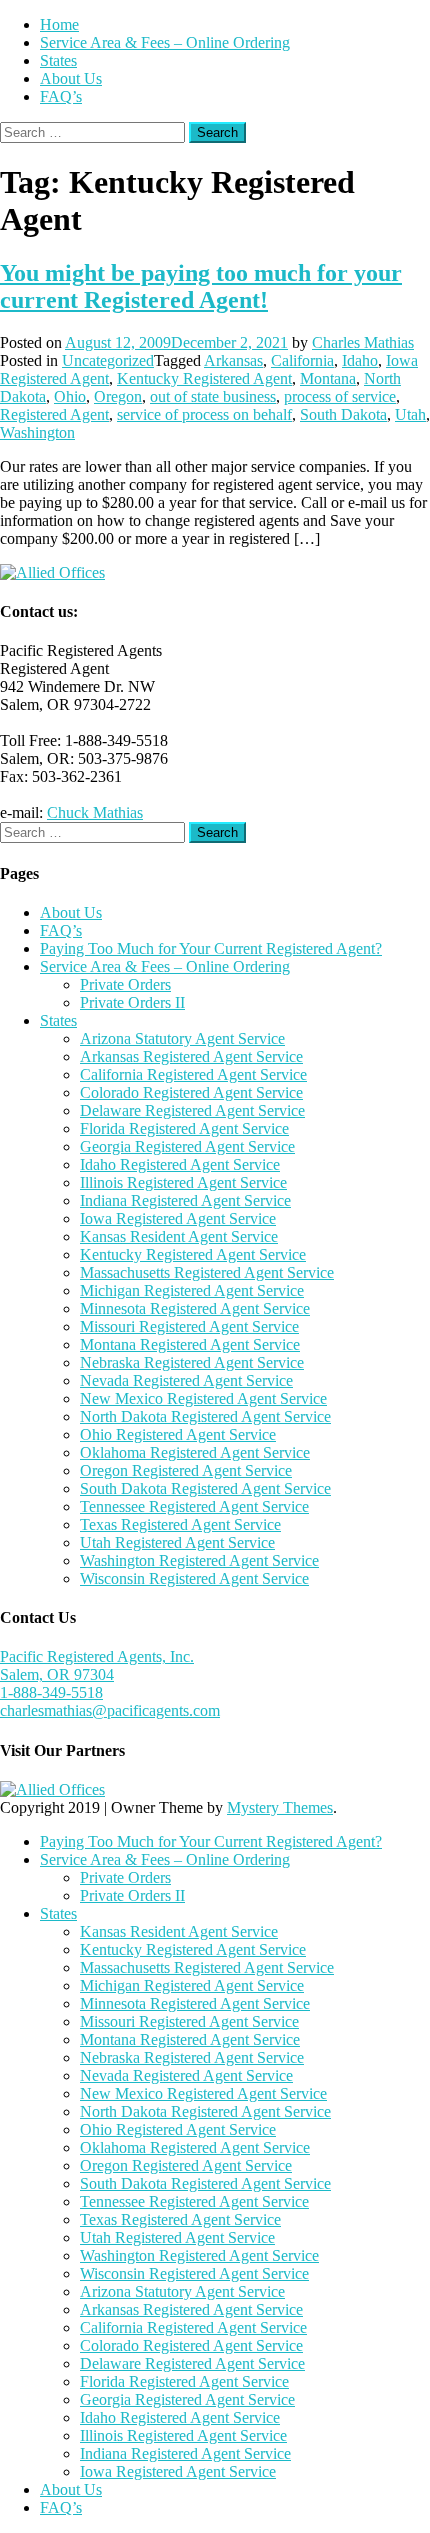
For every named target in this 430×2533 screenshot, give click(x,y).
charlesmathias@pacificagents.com (110, 1710)
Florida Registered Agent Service (184, 1128)
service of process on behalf (204, 414)
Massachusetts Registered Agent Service (207, 1272)
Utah (410, 414)
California (302, 360)
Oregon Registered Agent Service (186, 1470)
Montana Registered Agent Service (190, 1344)
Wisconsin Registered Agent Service (194, 1578)
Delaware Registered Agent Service (192, 1110)
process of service (340, 396)
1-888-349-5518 (51, 1692)
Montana (328, 378)
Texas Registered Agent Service (180, 1524)
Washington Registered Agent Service (199, 1560)
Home (59, 24)
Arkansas (233, 360)
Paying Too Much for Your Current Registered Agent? (211, 948)
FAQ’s (61, 96)
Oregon (118, 396)
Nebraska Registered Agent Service (192, 1362)
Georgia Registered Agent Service (187, 1146)
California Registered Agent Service (193, 1074)
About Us (71, 78)
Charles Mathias (363, 342)
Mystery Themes (280, 1807)
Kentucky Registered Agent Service (193, 1254)
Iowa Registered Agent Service (178, 1218)
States (58, 60)
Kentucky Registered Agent (204, 378)
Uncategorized (108, 360)
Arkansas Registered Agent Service (191, 1056)
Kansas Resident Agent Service (179, 1236)
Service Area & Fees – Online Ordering (165, 42)
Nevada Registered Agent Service (186, 1380)
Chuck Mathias (95, 812)
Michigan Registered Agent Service (192, 1290)
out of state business (213, 396)
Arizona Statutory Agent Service (182, 1038)
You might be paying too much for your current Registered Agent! (201, 286)
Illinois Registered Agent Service (183, 1182)
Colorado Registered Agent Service (191, 1092)
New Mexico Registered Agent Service (203, 1398)
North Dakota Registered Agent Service (205, 1416)
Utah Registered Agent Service (177, 1542)
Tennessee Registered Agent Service (194, 1506)
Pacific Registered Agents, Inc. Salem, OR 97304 (97, 1665)
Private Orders (125, 984)
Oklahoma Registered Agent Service (195, 1452)
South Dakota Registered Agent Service (205, 1488)
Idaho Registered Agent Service (180, 1164)
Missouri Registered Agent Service (189, 1326)
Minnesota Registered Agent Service (195, 1308)
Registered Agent (54, 414)
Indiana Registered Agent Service (185, 1200)
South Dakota (343, 414)
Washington (37, 432)
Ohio (70, 396)
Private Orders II (132, 1002)
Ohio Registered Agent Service (178, 1434)
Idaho (360, 360)
